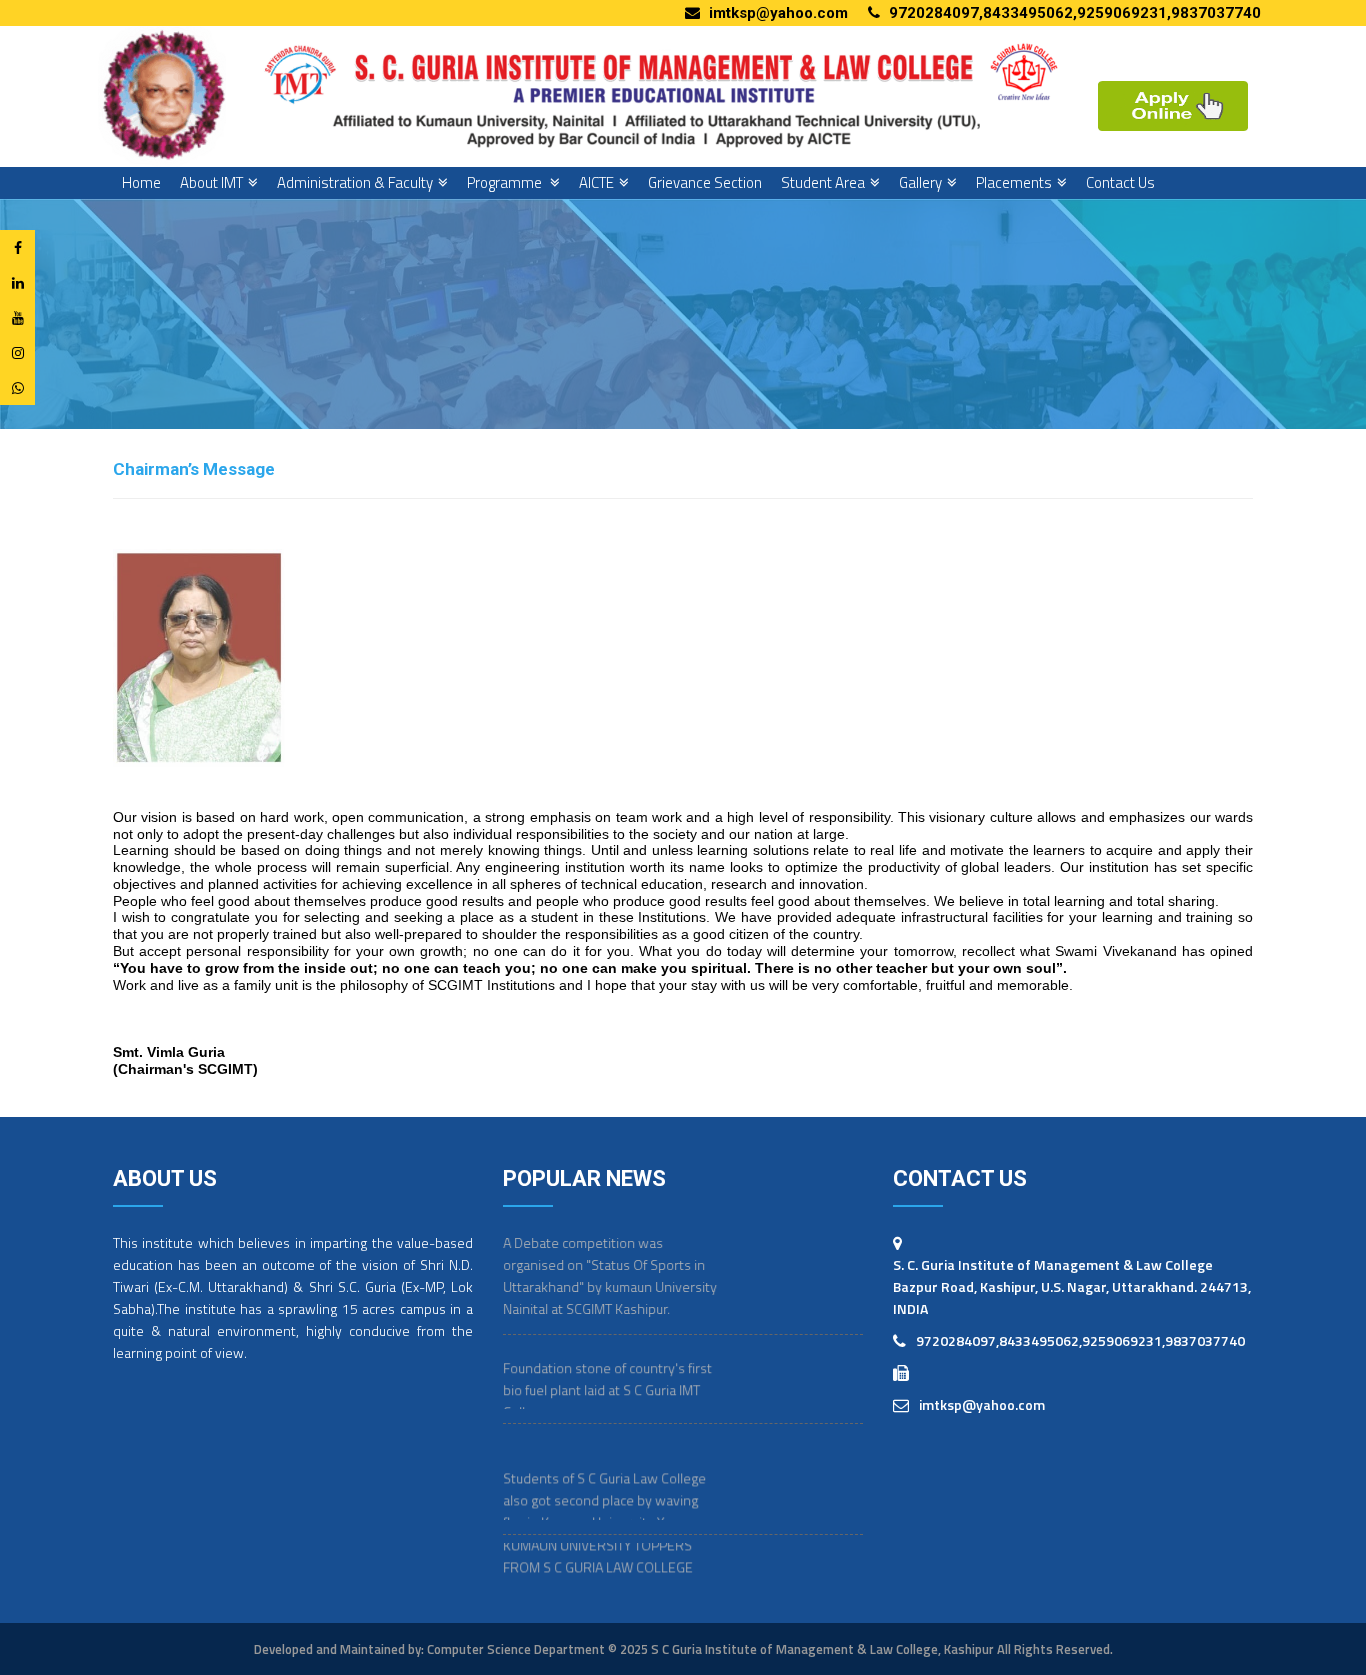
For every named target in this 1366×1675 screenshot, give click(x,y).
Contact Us (1120, 182)
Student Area (823, 182)
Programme (506, 182)
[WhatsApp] (17, 387)
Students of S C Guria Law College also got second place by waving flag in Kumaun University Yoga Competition (604, 1487)
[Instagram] (17, 352)
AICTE (596, 182)
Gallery (920, 182)
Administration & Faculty (355, 182)
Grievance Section (705, 182)
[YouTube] (17, 317)
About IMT (211, 182)
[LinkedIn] (17, 282)
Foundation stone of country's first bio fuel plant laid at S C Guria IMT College (607, 1365)
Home (141, 182)
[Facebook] (17, 247)
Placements (1014, 182)
